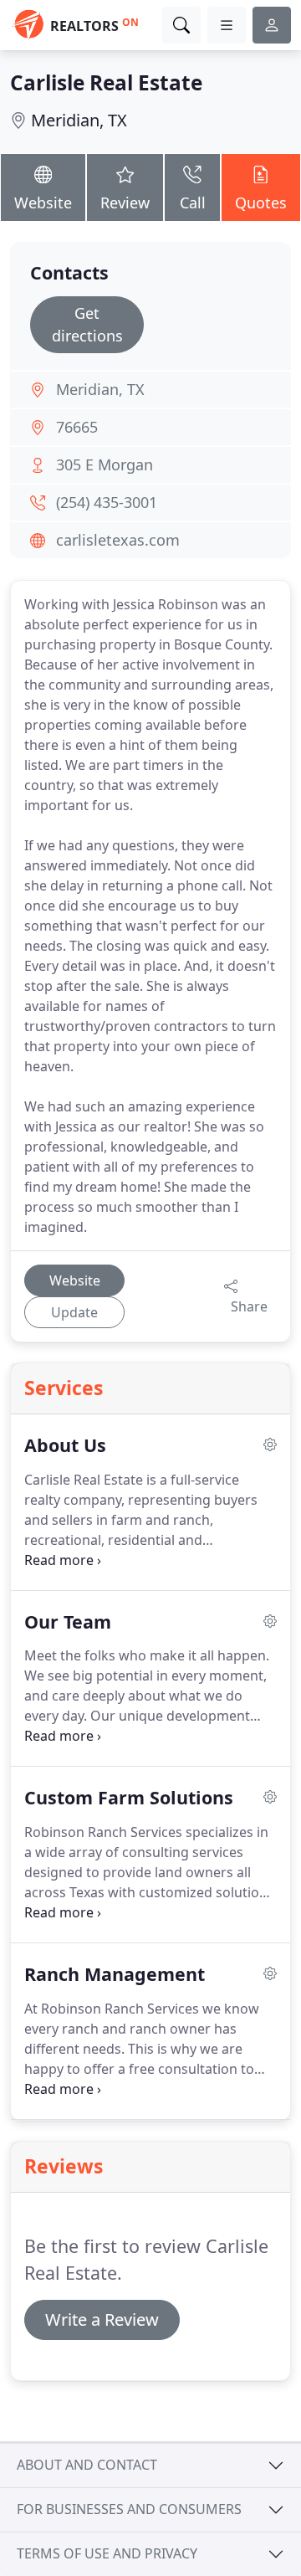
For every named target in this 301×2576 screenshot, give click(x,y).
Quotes (261, 203)
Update (74, 1312)
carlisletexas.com (118, 540)
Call (193, 203)
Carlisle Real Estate (106, 82)
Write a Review (102, 2319)
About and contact (87, 2465)
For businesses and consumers (129, 2509)
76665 (77, 427)
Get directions (87, 324)
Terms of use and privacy (107, 2553)
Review (125, 203)
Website (43, 203)
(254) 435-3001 (107, 502)
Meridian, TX (79, 120)
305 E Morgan (105, 464)
